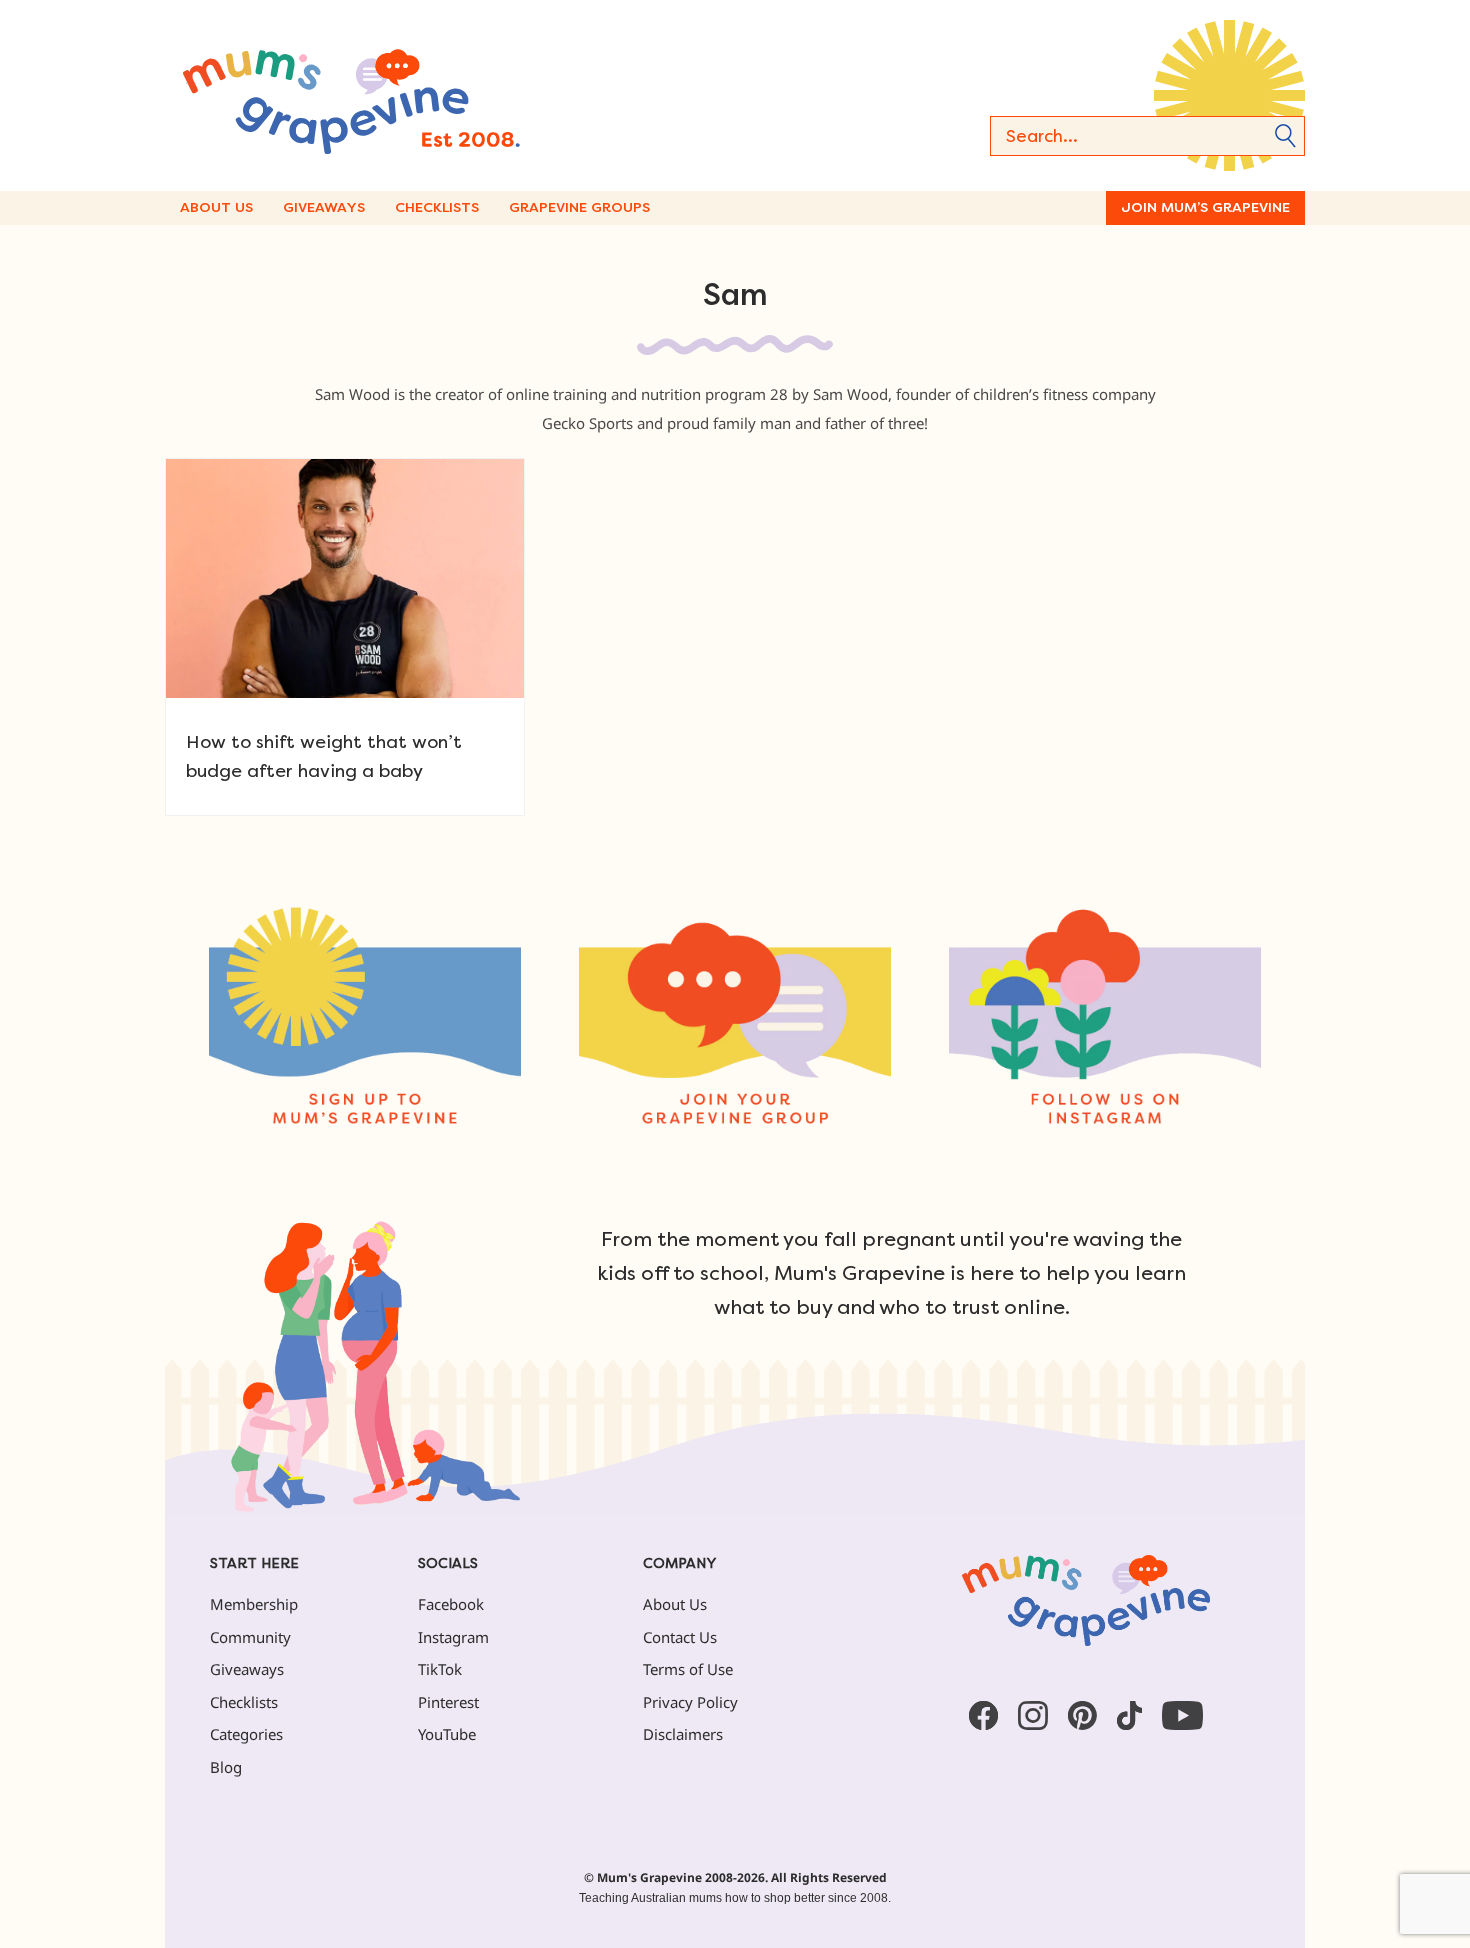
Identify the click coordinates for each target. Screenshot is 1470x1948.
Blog (226, 1767)
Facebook (451, 1604)
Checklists (437, 207)
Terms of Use (688, 1669)
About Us (216, 207)
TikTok (440, 1669)
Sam (735, 295)
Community (250, 1637)
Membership (254, 1604)
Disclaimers (683, 1734)
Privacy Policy (690, 1702)
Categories (246, 1734)
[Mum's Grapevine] (415, 95)
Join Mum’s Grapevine (1205, 207)
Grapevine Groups (579, 207)
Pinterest (448, 1702)
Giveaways (324, 207)
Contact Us (680, 1637)
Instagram (453, 1637)
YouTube (447, 1734)
